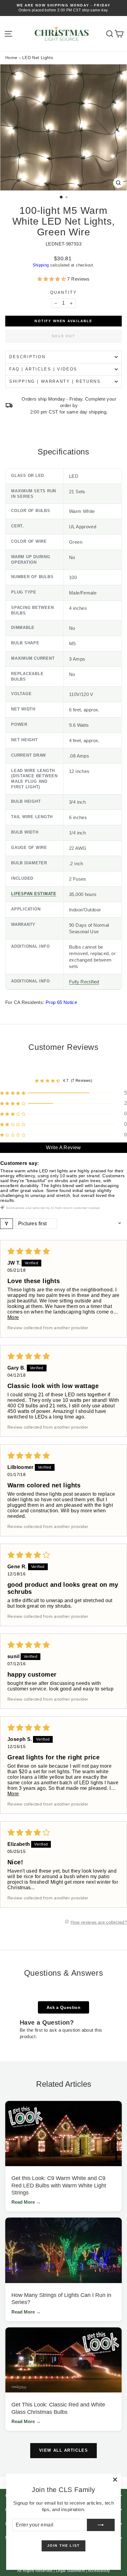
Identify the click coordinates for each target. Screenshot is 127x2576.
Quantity (64, 292)
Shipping (41, 265)
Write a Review (63, 1148)
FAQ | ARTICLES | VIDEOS (43, 369)
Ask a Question (63, 2007)
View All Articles (64, 2450)
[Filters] (6, 1224)
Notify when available (63, 321)
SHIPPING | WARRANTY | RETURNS (55, 381)
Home (11, 58)
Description (27, 357)
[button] (52, 279)
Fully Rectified (84, 982)
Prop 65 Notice (61, 1002)
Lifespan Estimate (34, 894)
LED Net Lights (38, 58)
